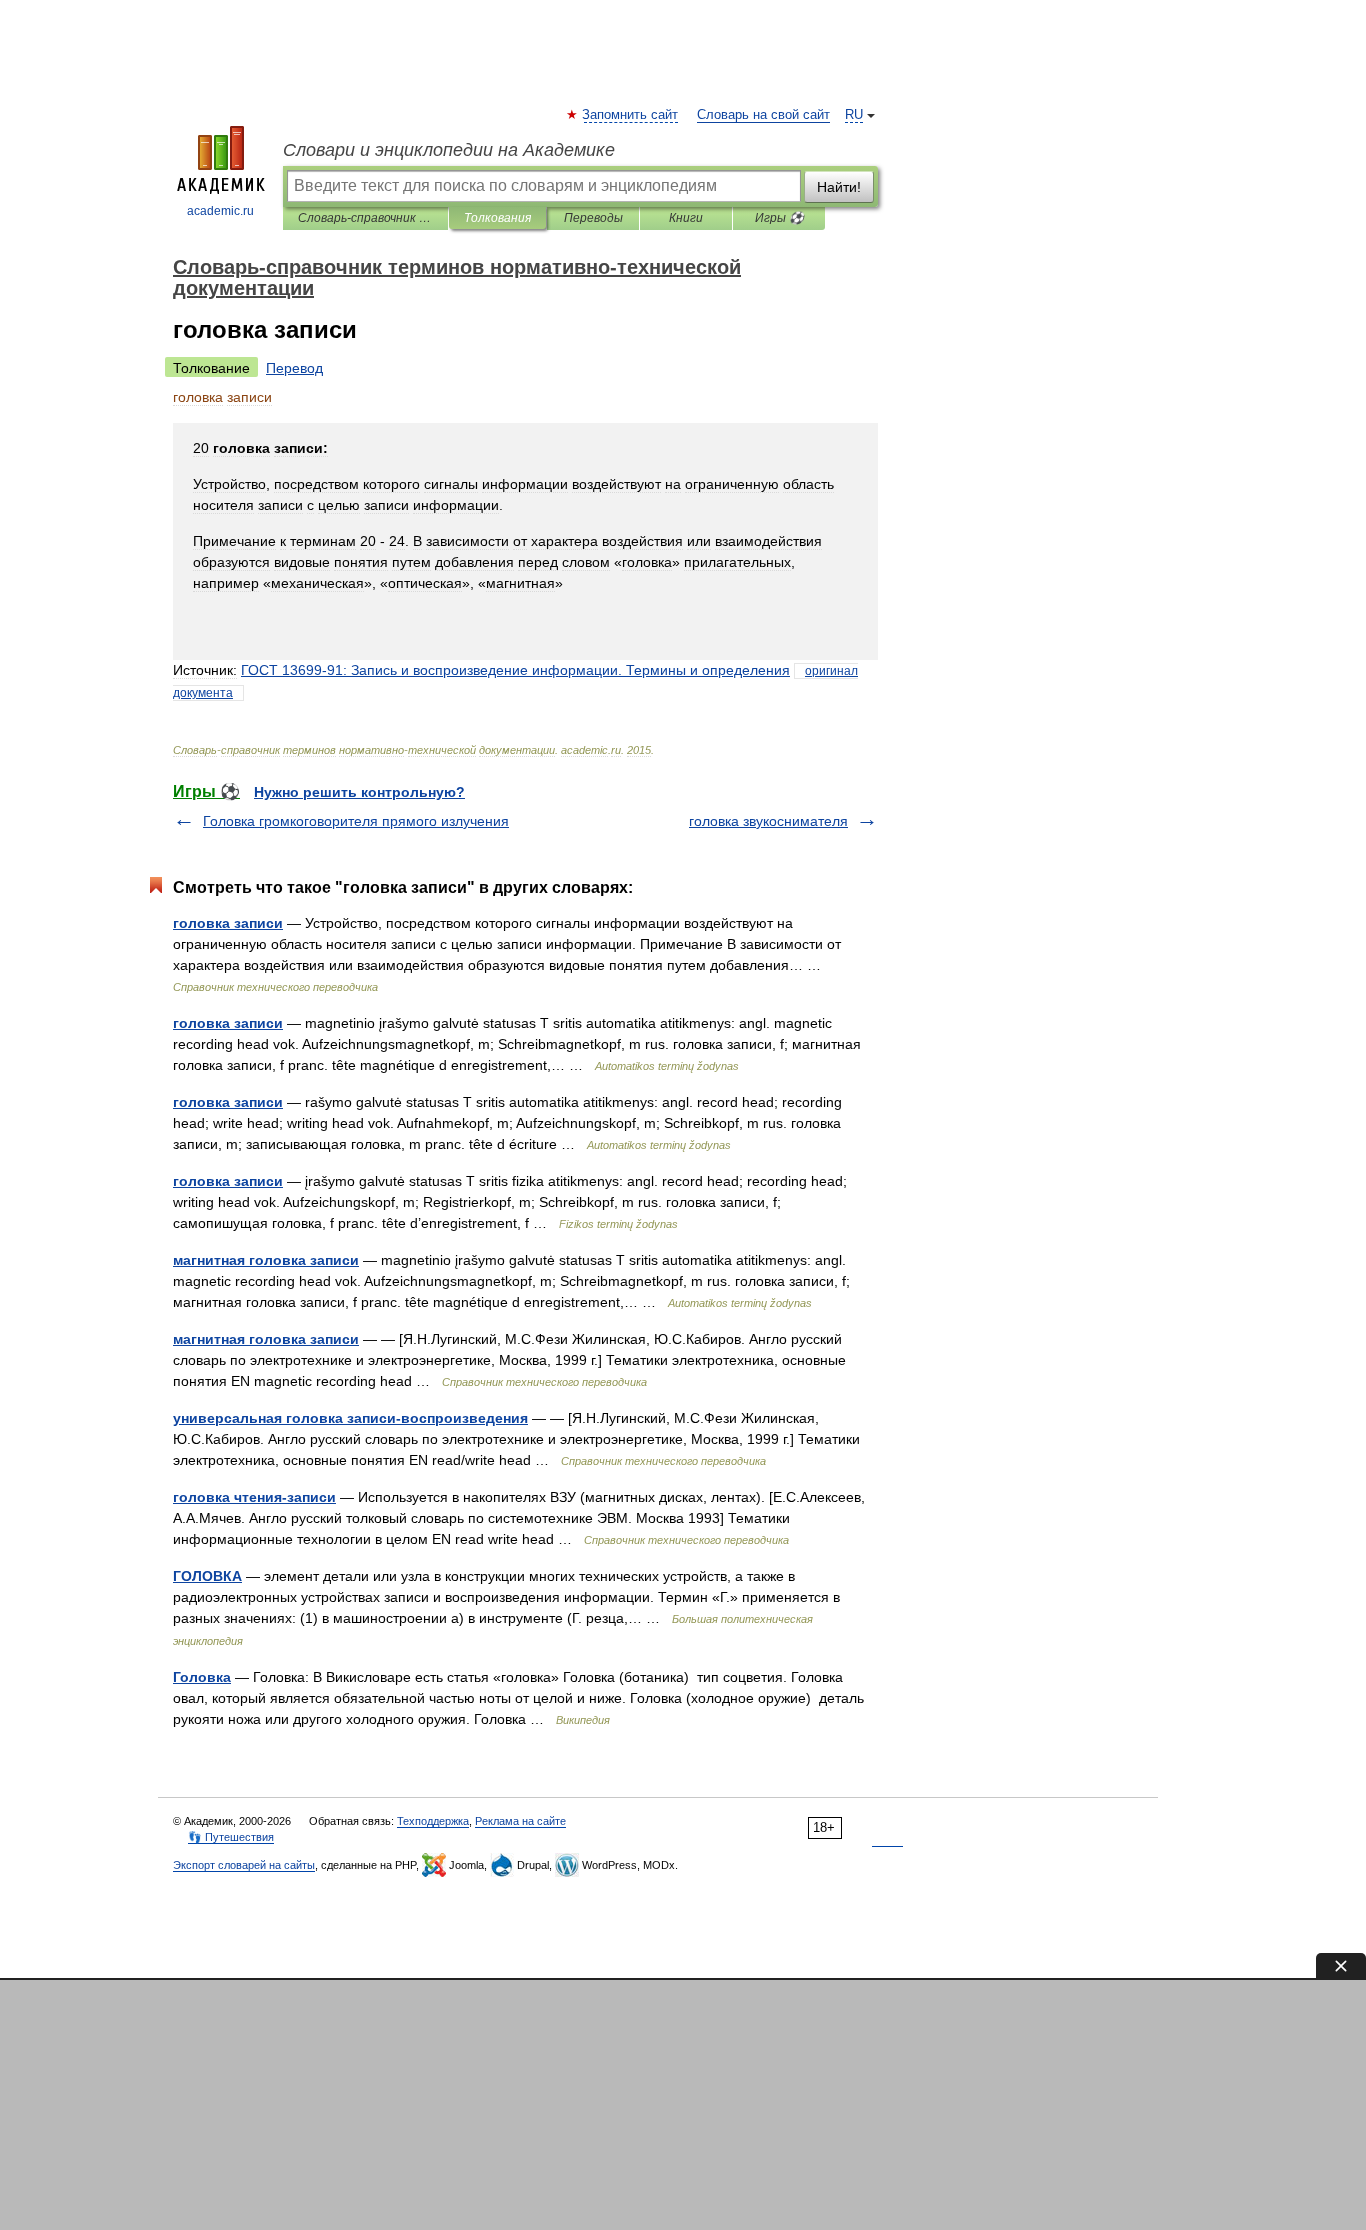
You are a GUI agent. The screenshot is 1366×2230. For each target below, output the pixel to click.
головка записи (228, 923)
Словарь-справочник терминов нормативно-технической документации (365, 218)
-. (515, 670)
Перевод (294, 368)
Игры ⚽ (779, 218)
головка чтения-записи (254, 1497)
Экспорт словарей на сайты (244, 1865)
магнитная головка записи (266, 1260)
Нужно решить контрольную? (359, 792)
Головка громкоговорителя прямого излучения (356, 821)
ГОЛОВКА (207, 1576)
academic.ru (220, 211)
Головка (202, 1677)
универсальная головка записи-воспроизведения (350, 1418)
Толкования (497, 218)
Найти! (839, 187)
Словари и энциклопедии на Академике (449, 150)
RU (854, 115)
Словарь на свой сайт (763, 115)
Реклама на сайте (520, 1821)
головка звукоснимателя (768, 821)
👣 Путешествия (231, 1837)
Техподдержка (433, 1821)
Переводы (593, 218)
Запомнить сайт (631, 115)
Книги (686, 218)
